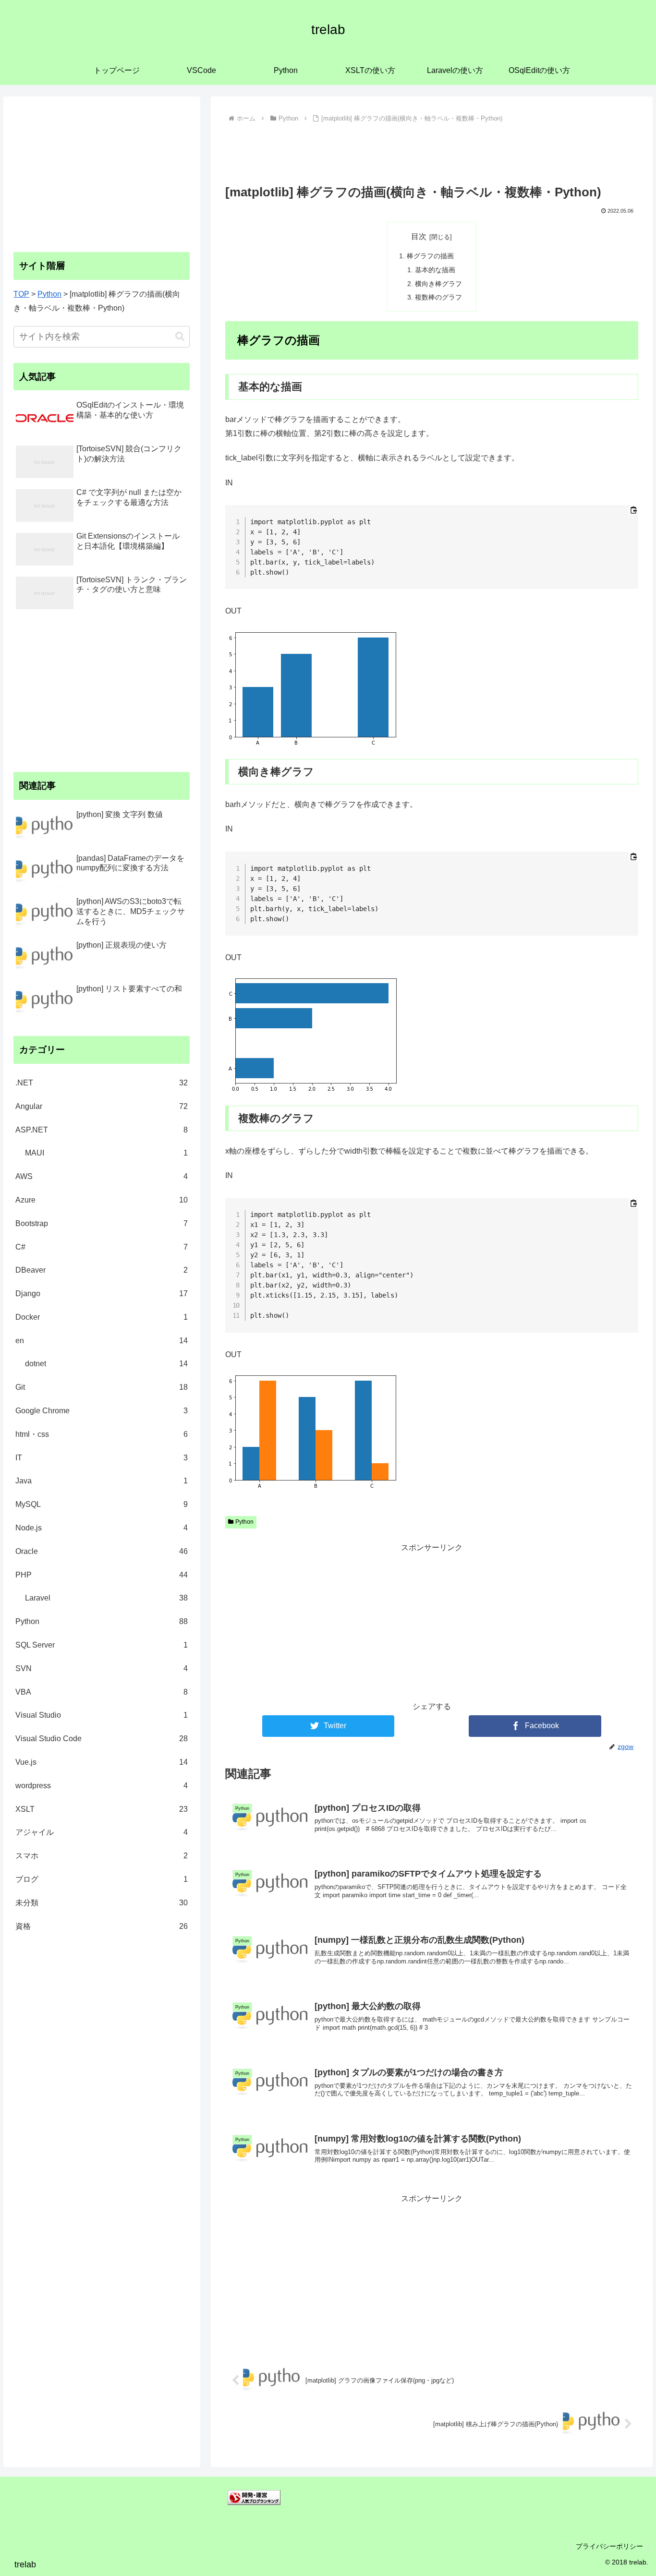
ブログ (102, 1879)
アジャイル (102, 1832)
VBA (102, 1692)
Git (102, 1387)
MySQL (102, 1504)
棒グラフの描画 (430, 256)
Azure (102, 1200)
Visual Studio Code (102, 1739)
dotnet (106, 1364)
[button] (180, 336)
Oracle (102, 1551)
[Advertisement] (432, 152)
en (102, 1341)
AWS (102, 1176)
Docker (102, 1317)
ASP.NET (102, 1130)
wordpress (102, 1786)
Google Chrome (102, 1411)
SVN (102, 1668)
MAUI (106, 1153)
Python (244, 1522)
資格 (102, 1926)
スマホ (102, 1856)
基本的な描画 (435, 270)
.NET (102, 1083)
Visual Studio (102, 1715)
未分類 (102, 1903)
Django (102, 1294)
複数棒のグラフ (438, 297)
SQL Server (102, 1645)
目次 (419, 236)
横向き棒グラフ (438, 284)
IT (102, 1458)
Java (102, 1481)
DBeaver (102, 1270)
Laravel (106, 1598)
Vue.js (102, 1762)
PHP (102, 1575)
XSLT (102, 1809)
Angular (102, 1106)
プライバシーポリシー (609, 2546)
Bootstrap (102, 1223)
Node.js (102, 1528)
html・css (102, 1434)
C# (102, 1247)
